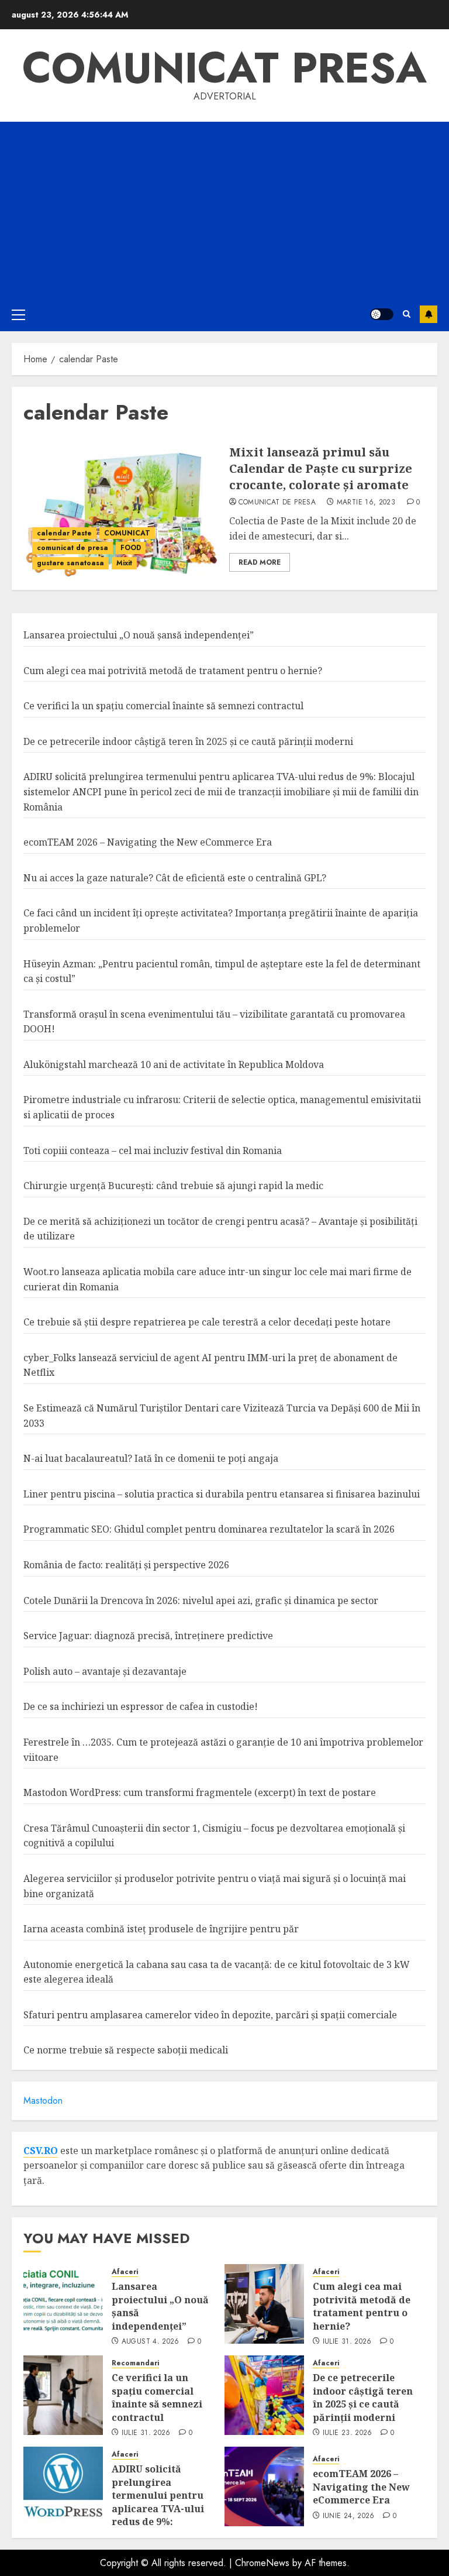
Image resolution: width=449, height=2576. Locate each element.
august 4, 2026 (151, 2342)
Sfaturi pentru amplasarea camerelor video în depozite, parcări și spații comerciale (210, 2015)
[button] (18, 314)
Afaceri (125, 2272)
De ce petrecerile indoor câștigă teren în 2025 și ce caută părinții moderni (188, 741)
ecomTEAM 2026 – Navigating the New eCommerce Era (148, 842)
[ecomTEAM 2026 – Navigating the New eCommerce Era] (264, 2486)
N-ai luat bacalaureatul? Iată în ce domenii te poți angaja (151, 1458)
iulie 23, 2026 (348, 2433)
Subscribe (429, 314)
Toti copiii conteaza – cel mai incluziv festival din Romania (153, 1150)
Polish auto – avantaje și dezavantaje (105, 1671)
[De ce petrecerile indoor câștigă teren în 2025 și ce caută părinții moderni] (264, 2395)
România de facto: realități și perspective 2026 (126, 1565)
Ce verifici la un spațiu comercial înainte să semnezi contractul (163, 706)
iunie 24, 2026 (349, 2516)
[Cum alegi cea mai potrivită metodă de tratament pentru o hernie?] (264, 2304)
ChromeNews (262, 2563)
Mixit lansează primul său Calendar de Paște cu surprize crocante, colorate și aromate (321, 468)
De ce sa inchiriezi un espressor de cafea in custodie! (141, 1706)
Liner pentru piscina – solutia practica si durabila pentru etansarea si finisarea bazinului (222, 1494)
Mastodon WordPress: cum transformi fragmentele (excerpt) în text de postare (200, 1792)
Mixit (124, 563)
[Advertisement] (224, 209)
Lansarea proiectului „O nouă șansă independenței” (139, 635)
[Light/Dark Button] (382, 314)
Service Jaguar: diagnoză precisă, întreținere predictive (148, 1636)
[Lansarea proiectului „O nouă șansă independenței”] (63, 2304)
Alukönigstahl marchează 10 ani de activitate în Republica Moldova (174, 1064)
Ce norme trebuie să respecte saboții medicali (126, 2050)
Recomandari (135, 2363)
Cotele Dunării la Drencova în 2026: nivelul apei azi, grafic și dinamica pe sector (201, 1600)
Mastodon (43, 2101)
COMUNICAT (127, 533)
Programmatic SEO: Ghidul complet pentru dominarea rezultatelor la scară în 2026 (209, 1529)
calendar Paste (64, 533)
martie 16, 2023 (366, 503)
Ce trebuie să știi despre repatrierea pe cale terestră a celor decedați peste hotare (207, 1322)
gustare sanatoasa (70, 563)
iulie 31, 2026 (347, 2342)
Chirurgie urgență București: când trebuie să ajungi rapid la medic (173, 1186)
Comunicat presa (224, 68)
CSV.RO (41, 2151)
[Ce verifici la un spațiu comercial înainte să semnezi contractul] (63, 2395)
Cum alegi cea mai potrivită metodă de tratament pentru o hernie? (173, 671)
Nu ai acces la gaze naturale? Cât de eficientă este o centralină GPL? (175, 878)
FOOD (131, 548)
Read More (260, 562)
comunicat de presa (72, 548)
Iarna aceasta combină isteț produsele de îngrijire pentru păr (161, 1929)
